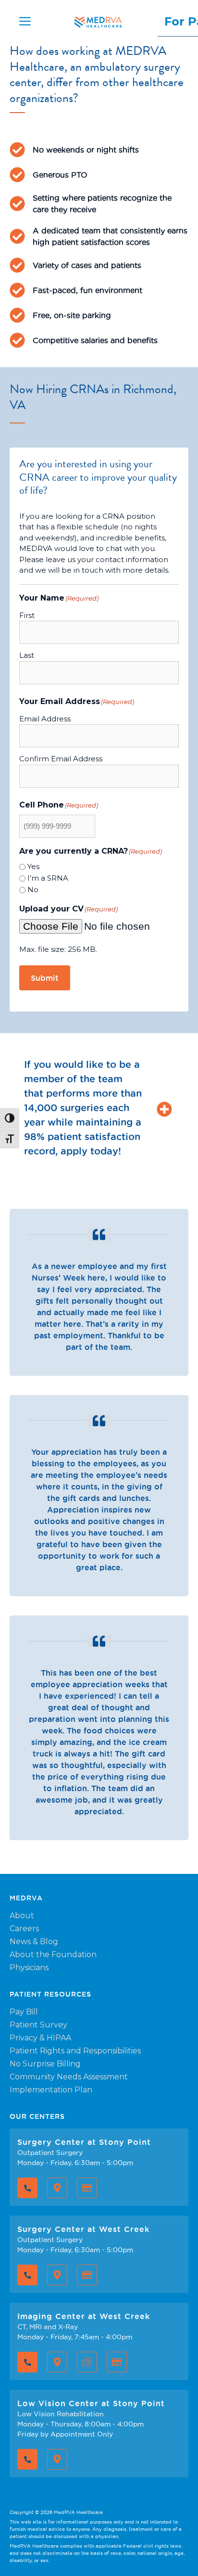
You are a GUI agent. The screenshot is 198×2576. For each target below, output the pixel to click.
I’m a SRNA (48, 878)
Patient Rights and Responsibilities (75, 2051)
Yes (33, 866)
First (27, 615)
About (22, 1916)
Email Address (45, 719)
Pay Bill (24, 2012)
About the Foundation (53, 1954)
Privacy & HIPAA (40, 2038)
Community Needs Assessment (69, 2077)
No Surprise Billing (45, 2064)
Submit (45, 978)
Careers (24, 1929)
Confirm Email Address (61, 759)
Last (27, 655)
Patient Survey (38, 2025)
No (33, 890)
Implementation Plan (51, 2090)
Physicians (29, 1967)
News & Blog (34, 1942)
